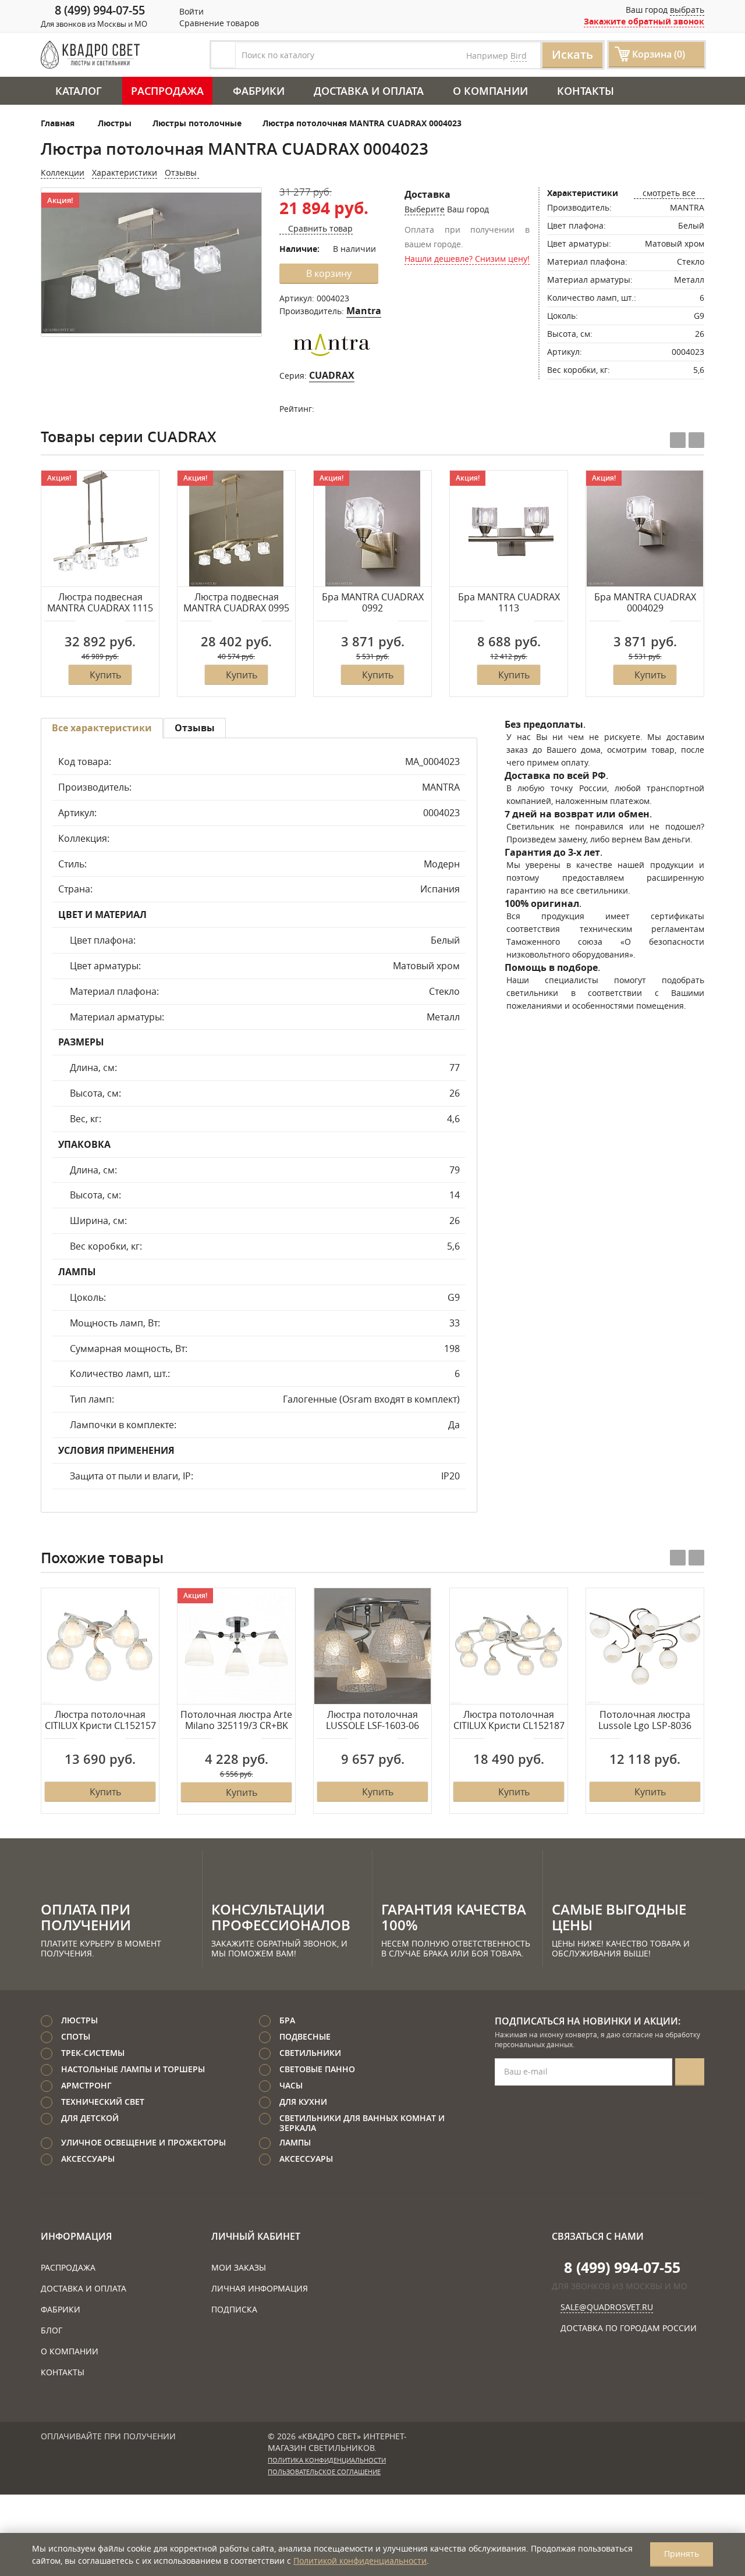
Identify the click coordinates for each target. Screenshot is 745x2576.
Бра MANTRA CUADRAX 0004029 (645, 603)
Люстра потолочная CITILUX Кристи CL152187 (509, 1721)
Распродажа (167, 91)
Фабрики (259, 91)
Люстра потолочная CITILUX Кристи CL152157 (100, 1721)
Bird (519, 56)
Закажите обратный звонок (644, 21)
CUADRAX (332, 375)
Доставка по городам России (629, 2328)
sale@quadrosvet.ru (607, 2307)
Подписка (234, 2309)
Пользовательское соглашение (324, 2472)
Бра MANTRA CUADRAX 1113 (509, 603)
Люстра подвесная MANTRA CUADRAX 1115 (100, 603)
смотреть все (669, 193)
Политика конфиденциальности (327, 2460)
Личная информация (260, 2288)
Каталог (79, 91)
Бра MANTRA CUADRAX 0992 (373, 603)
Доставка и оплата (369, 91)
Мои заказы (239, 2267)
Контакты (586, 91)
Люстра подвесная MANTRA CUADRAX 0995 (236, 603)
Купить (105, 675)
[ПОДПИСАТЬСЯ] (690, 2072)
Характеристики (125, 172)
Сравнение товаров (218, 23)
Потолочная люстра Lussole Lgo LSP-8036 (645, 1721)
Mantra (364, 311)
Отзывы (182, 172)
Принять (682, 2554)
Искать (572, 54)
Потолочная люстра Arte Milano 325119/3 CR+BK (236, 1721)
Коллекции (63, 172)
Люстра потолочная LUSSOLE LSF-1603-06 (372, 1721)
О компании (490, 91)
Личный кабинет (256, 2236)
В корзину (329, 273)
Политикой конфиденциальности (360, 2561)
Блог (52, 2330)
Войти (190, 11)
